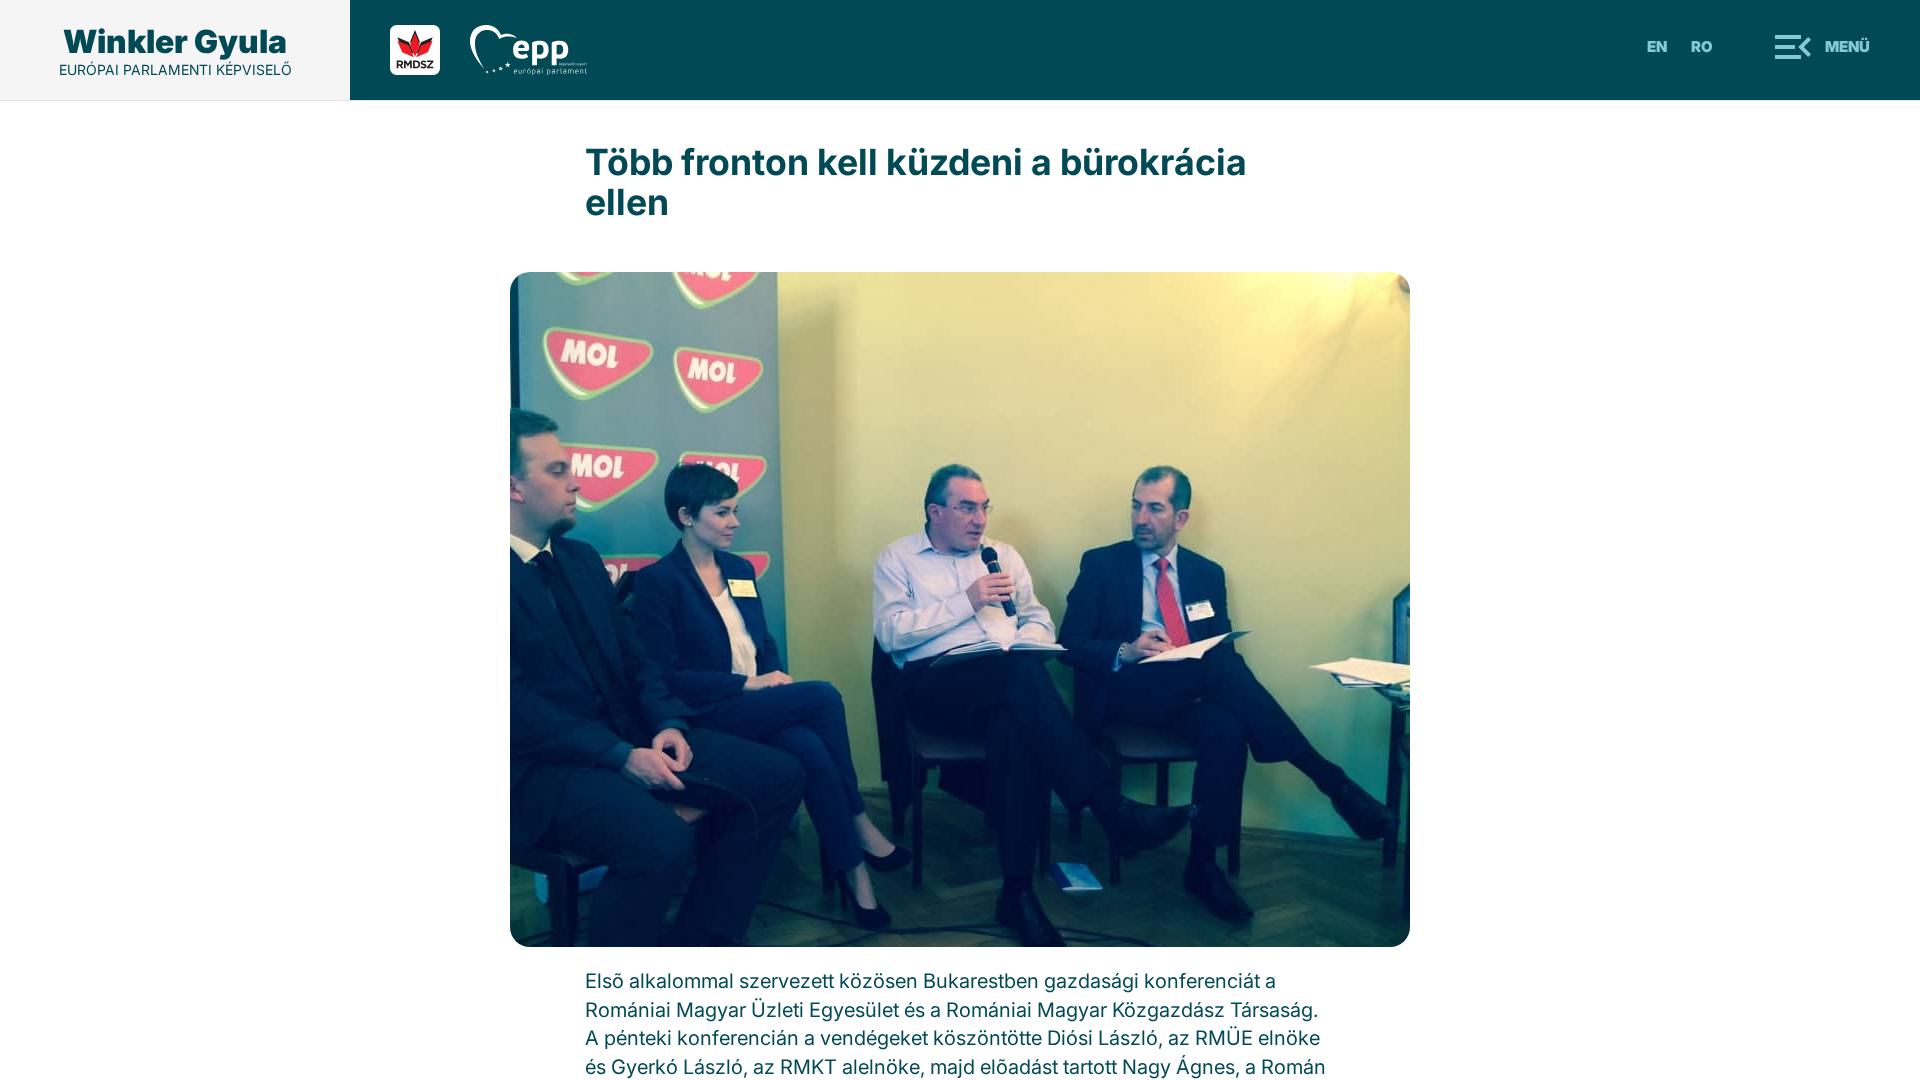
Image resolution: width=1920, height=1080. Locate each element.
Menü (1847, 46)
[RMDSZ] (430, 50)
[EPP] (543, 50)
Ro (1702, 46)
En (1657, 46)
